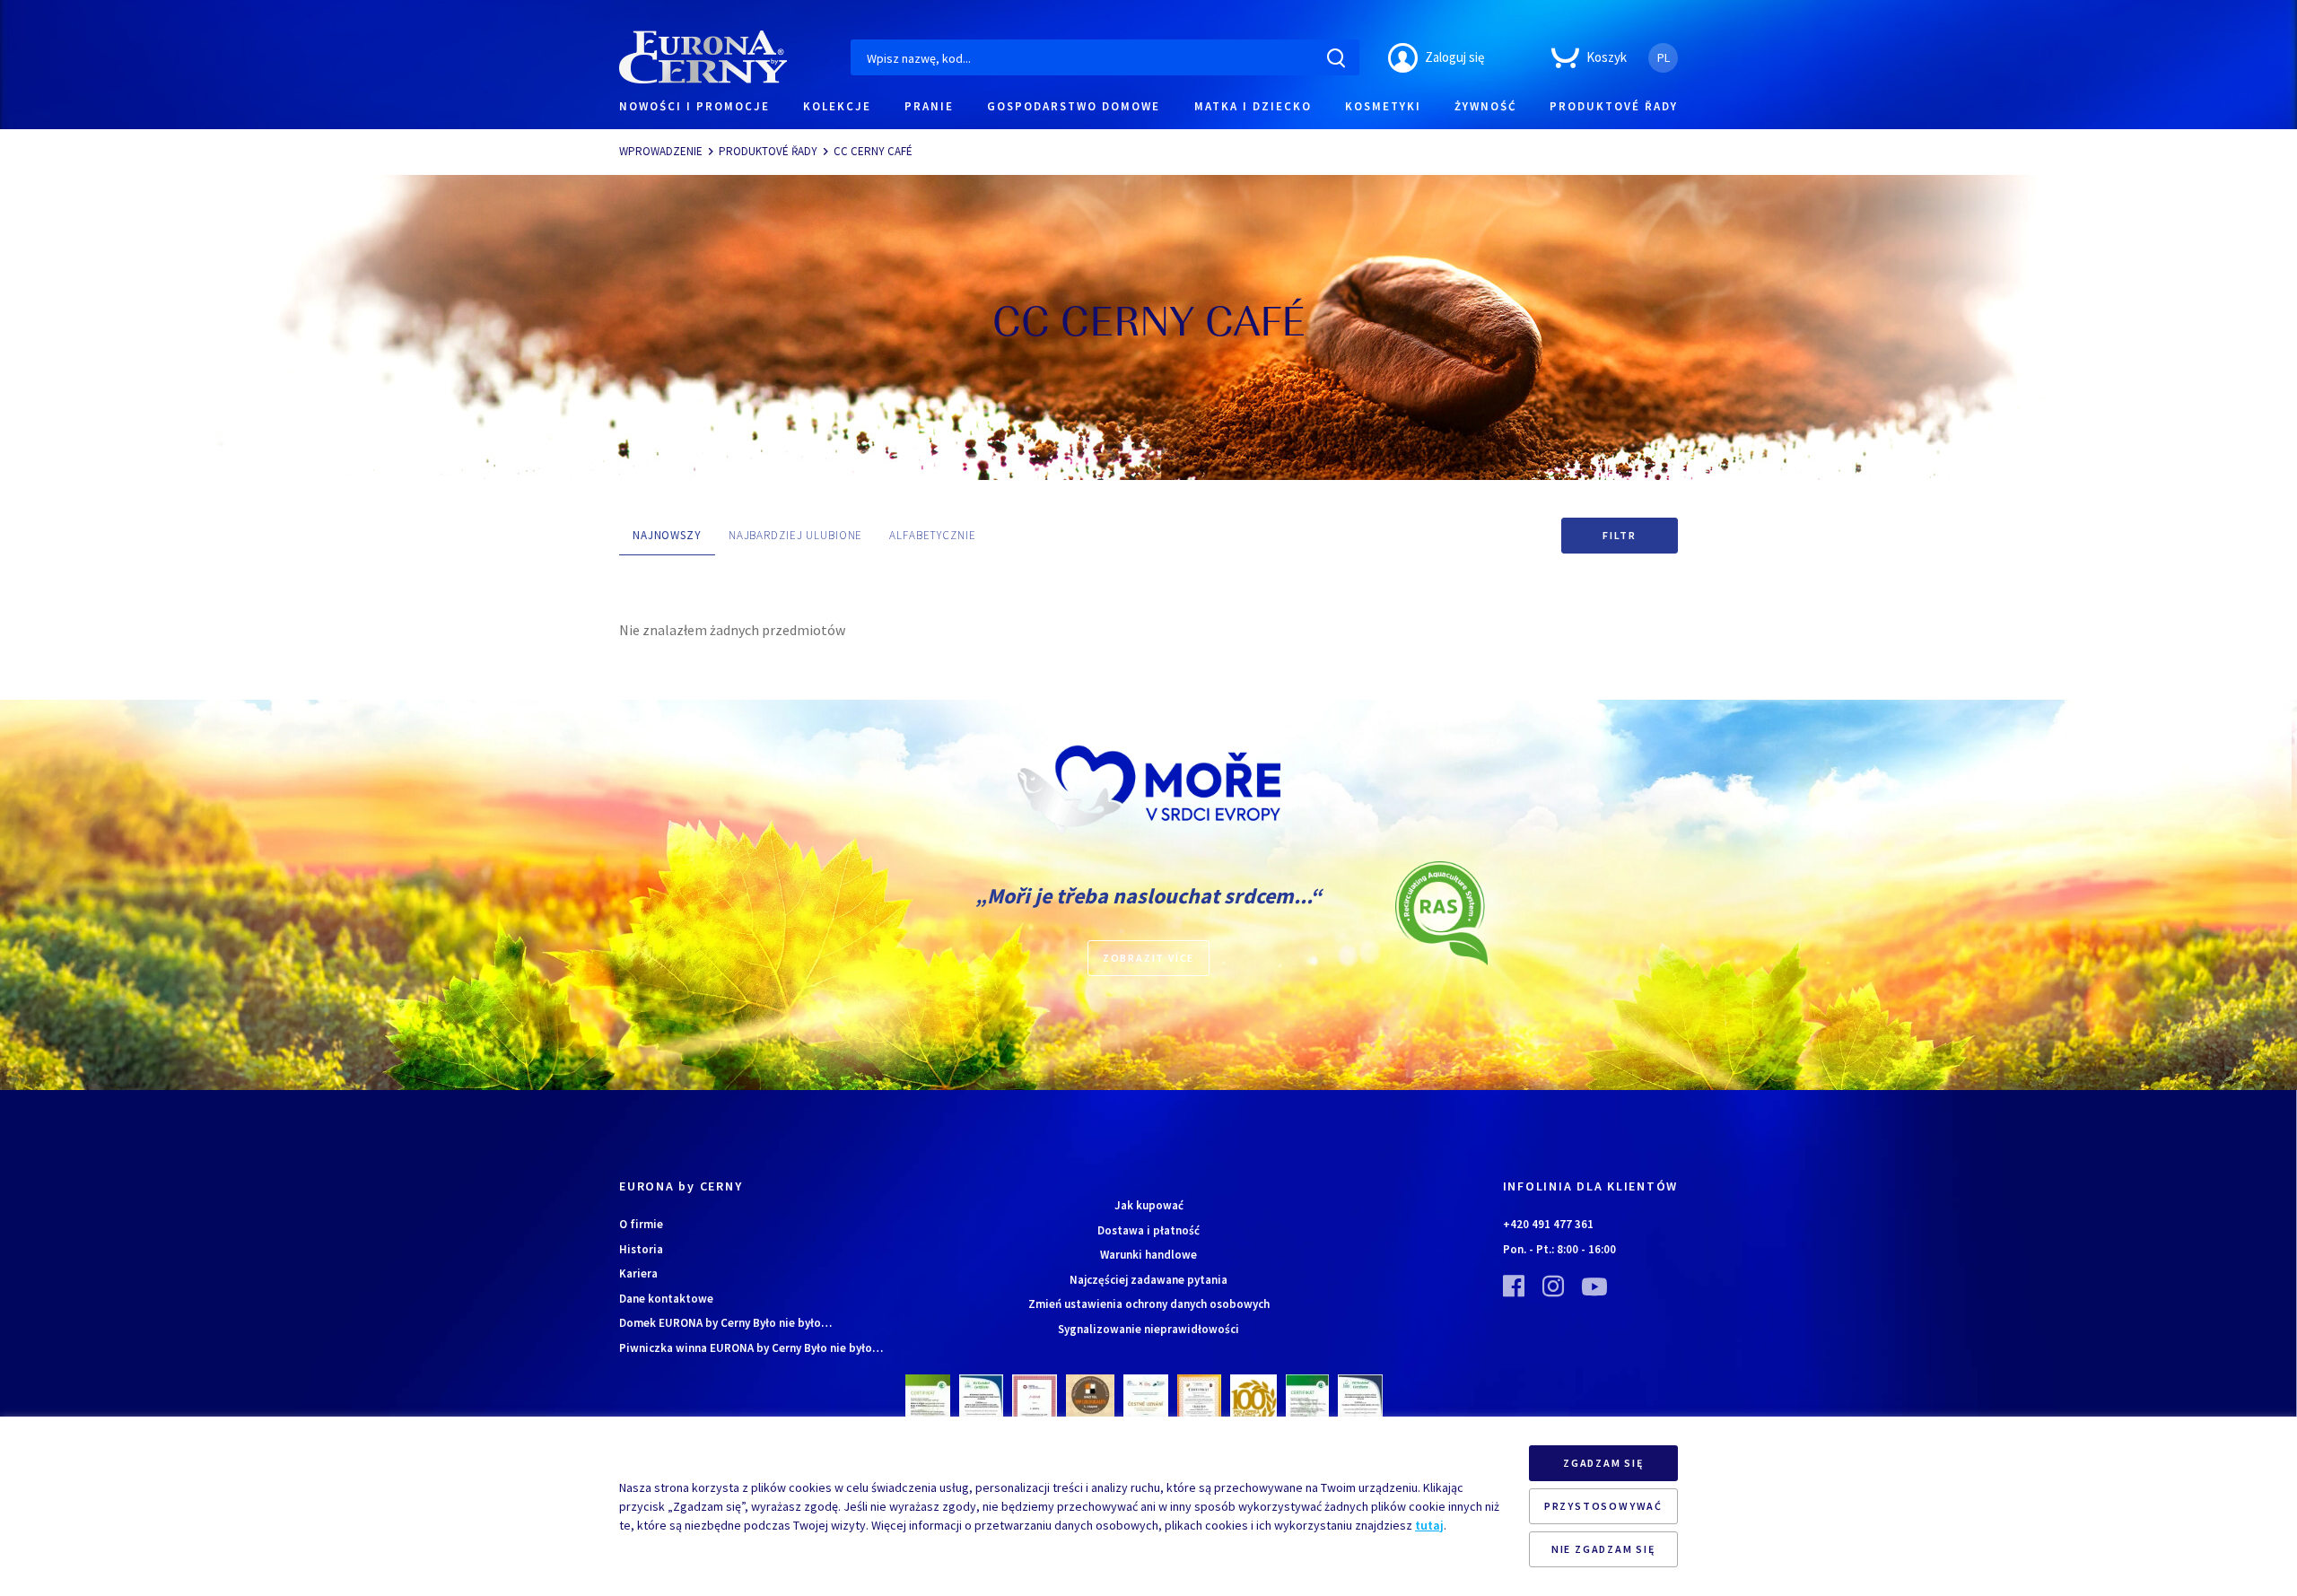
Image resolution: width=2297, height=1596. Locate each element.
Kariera (638, 1273)
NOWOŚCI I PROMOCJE (694, 106)
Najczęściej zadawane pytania (1148, 1280)
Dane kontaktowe (666, 1299)
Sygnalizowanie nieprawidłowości (1148, 1329)
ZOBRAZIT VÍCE (1148, 958)
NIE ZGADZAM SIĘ (1603, 1549)
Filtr (1620, 535)
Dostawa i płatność (1148, 1230)
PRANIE (929, 106)
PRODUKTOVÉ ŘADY (1614, 106)
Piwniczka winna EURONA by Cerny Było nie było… (751, 1348)
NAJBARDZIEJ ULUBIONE (795, 535)
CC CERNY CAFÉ (873, 151)
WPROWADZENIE (661, 151)
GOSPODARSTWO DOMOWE (1074, 106)
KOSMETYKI (1383, 106)
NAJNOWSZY (667, 535)
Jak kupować (1149, 1205)
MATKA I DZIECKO (1253, 106)
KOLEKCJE (837, 106)
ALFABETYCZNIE (932, 535)
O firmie (641, 1224)
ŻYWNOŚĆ (1485, 106)
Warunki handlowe (1148, 1255)
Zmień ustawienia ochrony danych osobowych (1149, 1304)
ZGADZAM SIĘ (1603, 1463)
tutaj (1429, 1525)
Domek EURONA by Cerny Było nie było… (725, 1323)
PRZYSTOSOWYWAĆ (1603, 1506)
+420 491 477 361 (1548, 1224)
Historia (641, 1249)
